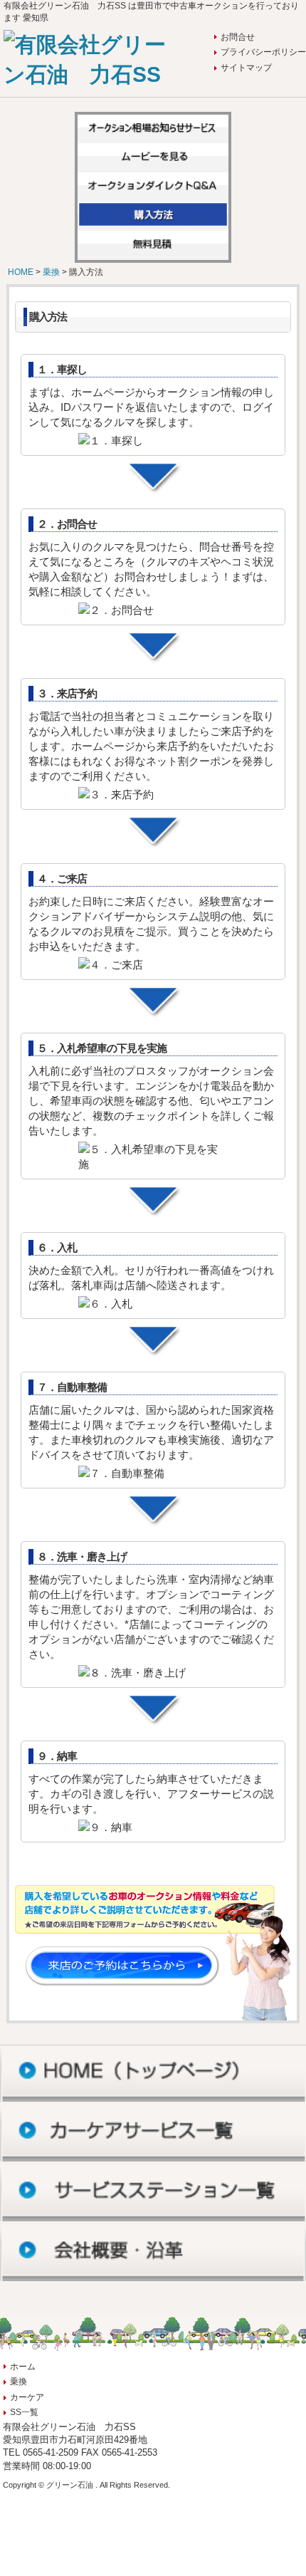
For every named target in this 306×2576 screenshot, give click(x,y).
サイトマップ (246, 68)
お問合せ (238, 37)
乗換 (52, 272)
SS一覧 (24, 2412)
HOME (22, 272)
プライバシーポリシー (263, 52)
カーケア (27, 2397)
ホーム (23, 2367)
